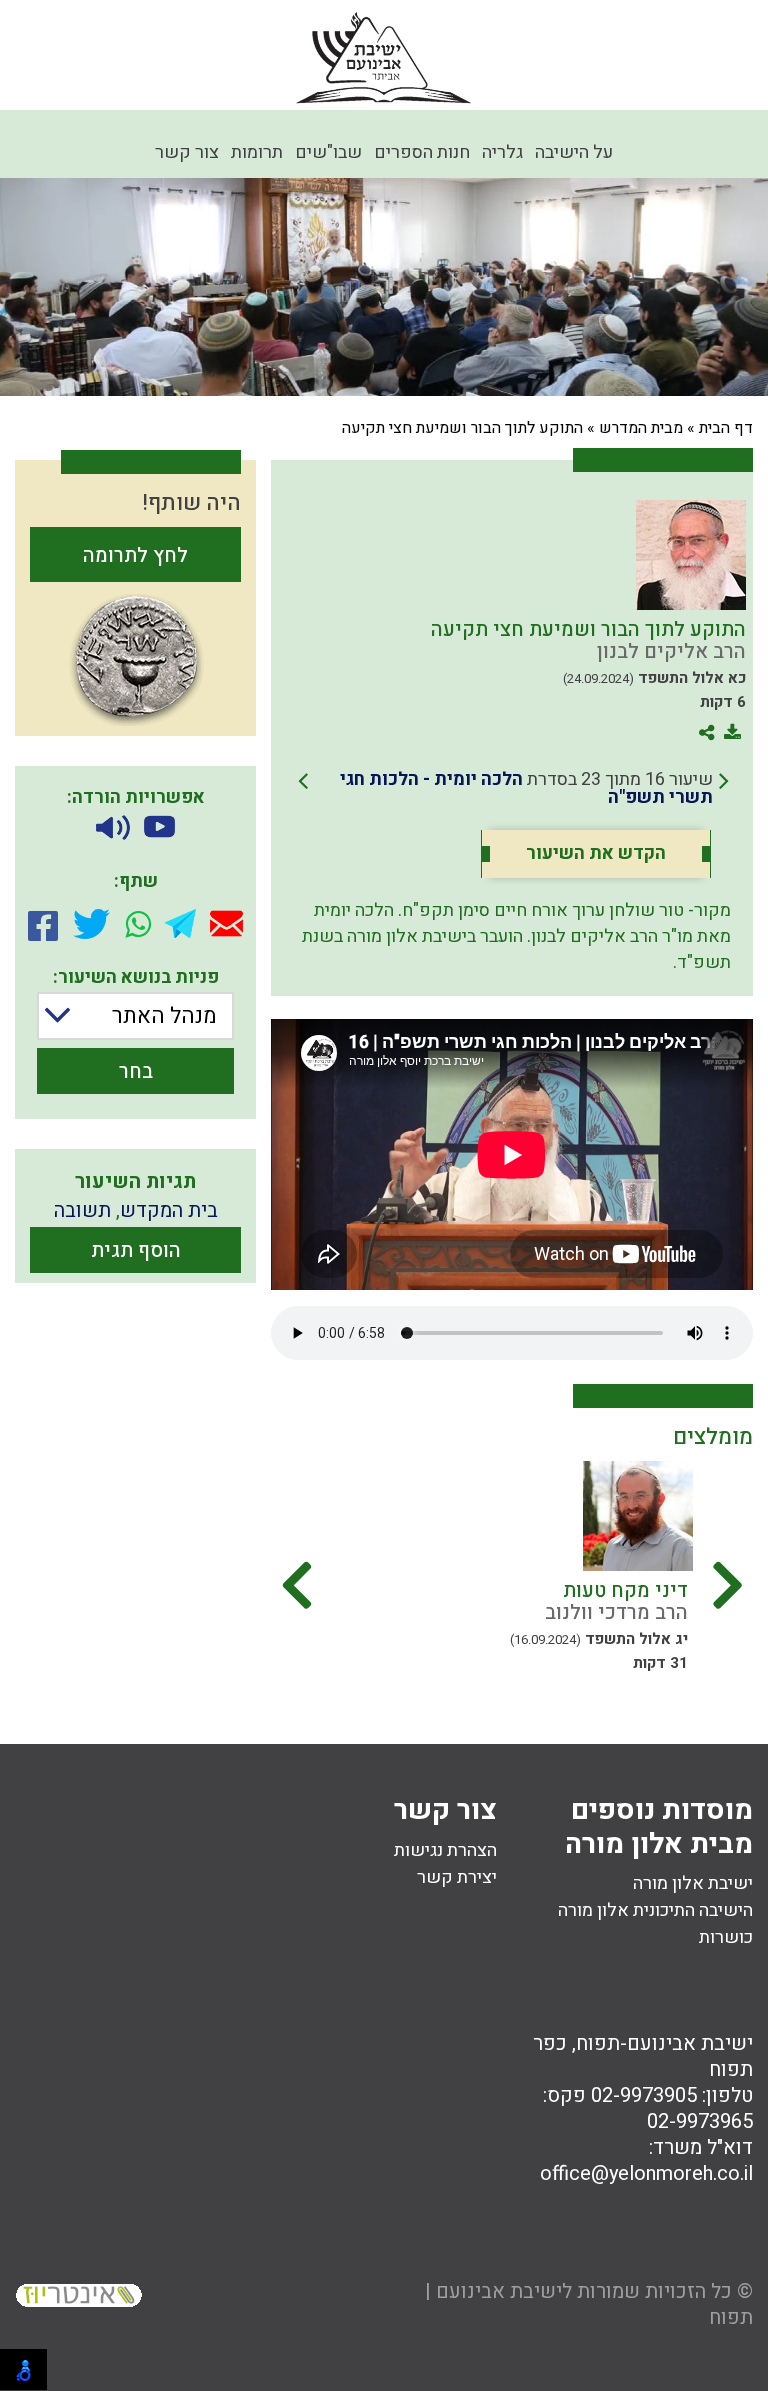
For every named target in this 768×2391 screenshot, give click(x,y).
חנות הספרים (422, 152)
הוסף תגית (136, 1250)
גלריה (502, 152)
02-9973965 (700, 2121)
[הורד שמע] (113, 828)
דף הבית (726, 428)
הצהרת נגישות (445, 1850)
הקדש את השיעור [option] (596, 854)
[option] (496, 1559)
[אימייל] (226, 923)
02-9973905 (644, 2095)
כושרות (726, 1937)
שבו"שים (328, 152)
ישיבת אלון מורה (693, 1883)
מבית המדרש (641, 428)
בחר (136, 1071)
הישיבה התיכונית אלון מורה (655, 1910)
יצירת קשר (457, 1877)
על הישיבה (574, 152)
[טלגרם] (180, 923)
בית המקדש (169, 1210)
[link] (513, 789)
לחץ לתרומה (135, 555)
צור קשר (187, 152)
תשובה (82, 1210)
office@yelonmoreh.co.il (646, 2173)
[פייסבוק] (43, 924)
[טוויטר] (91, 924)
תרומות (257, 152)
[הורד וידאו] (159, 828)
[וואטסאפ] (138, 924)
